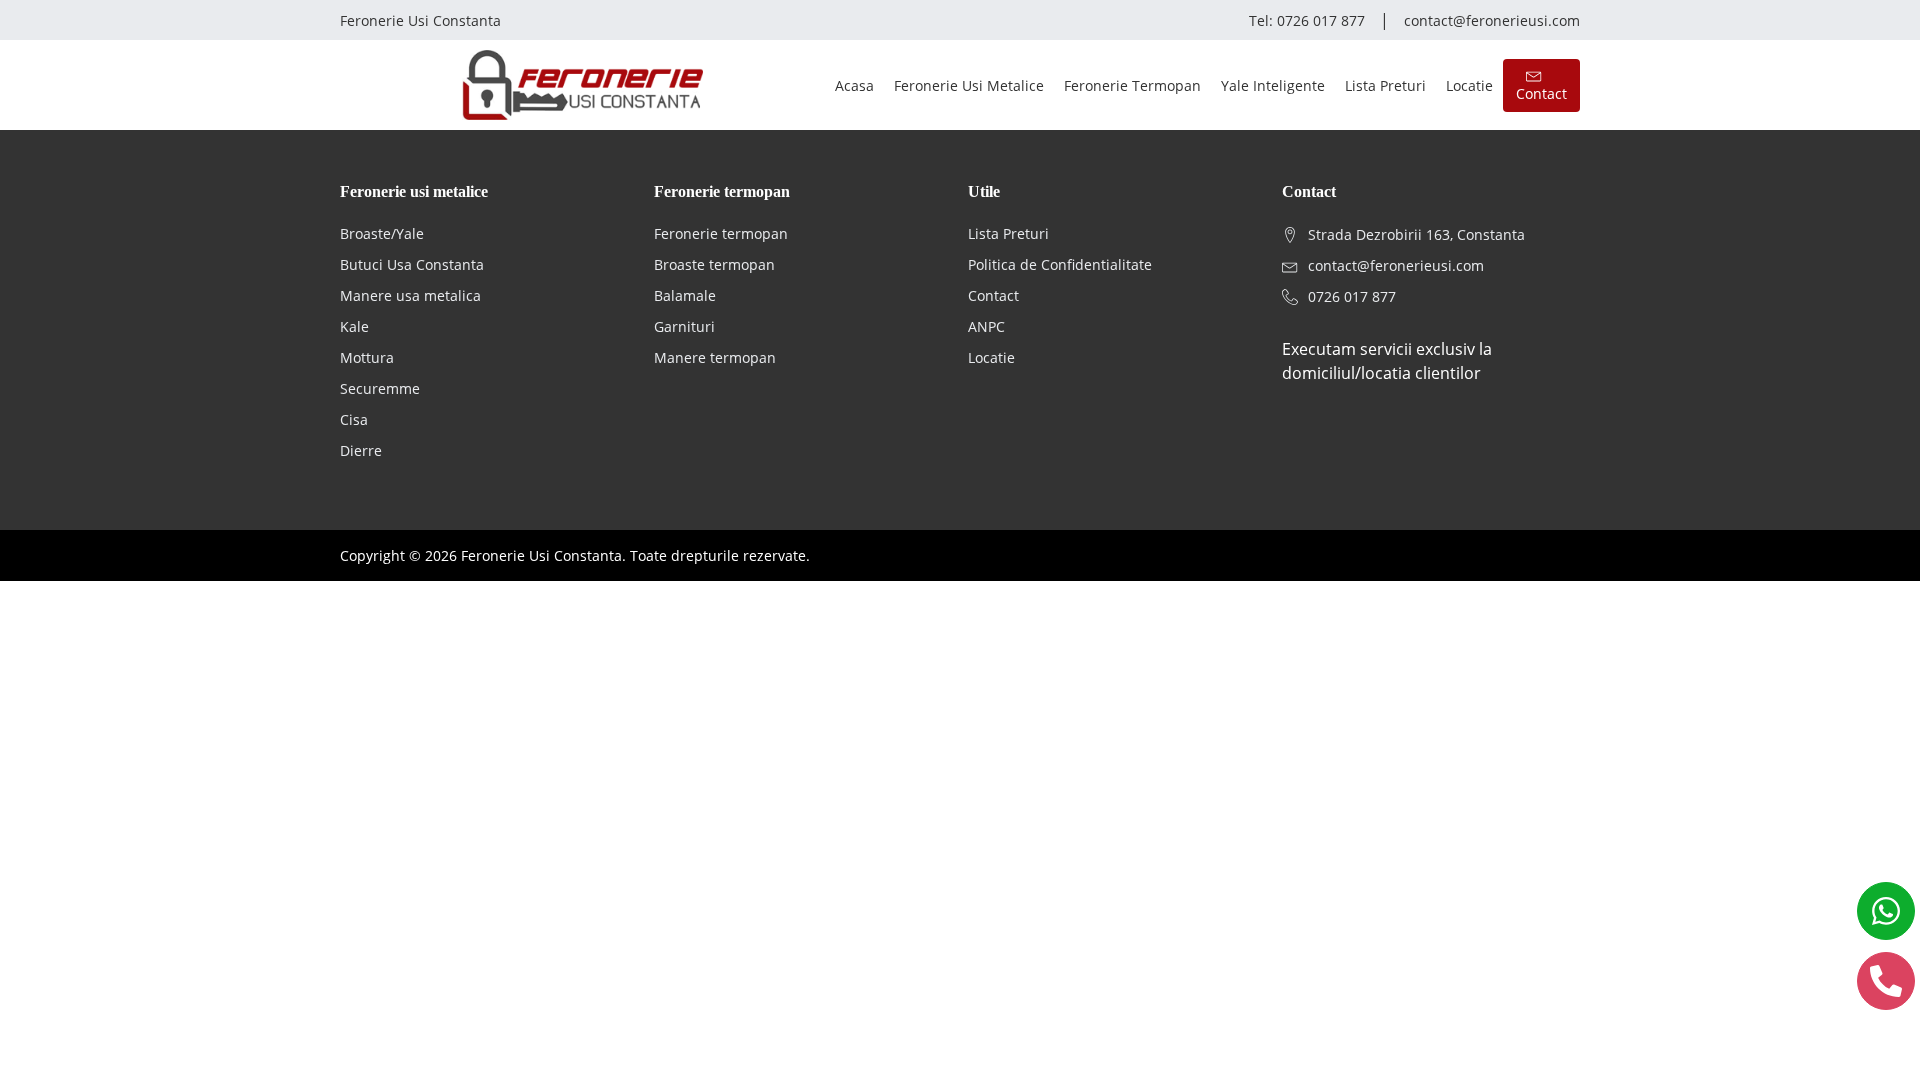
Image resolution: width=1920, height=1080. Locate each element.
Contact (993, 295)
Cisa (354, 419)
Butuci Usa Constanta (412, 264)
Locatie (1469, 85)
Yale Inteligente (1273, 85)
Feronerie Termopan (1132, 85)
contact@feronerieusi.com (1492, 20)
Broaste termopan (714, 264)
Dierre (361, 450)
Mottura (367, 357)
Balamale (685, 295)
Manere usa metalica (410, 295)
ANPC (986, 326)
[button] (1541, 85)
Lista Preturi (1385, 85)
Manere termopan (715, 357)
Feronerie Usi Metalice (969, 85)
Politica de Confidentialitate (1060, 264)
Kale (354, 326)
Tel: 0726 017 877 (1307, 20)
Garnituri (684, 326)
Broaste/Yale (382, 233)
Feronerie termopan (721, 233)
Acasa (854, 85)
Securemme (380, 388)
